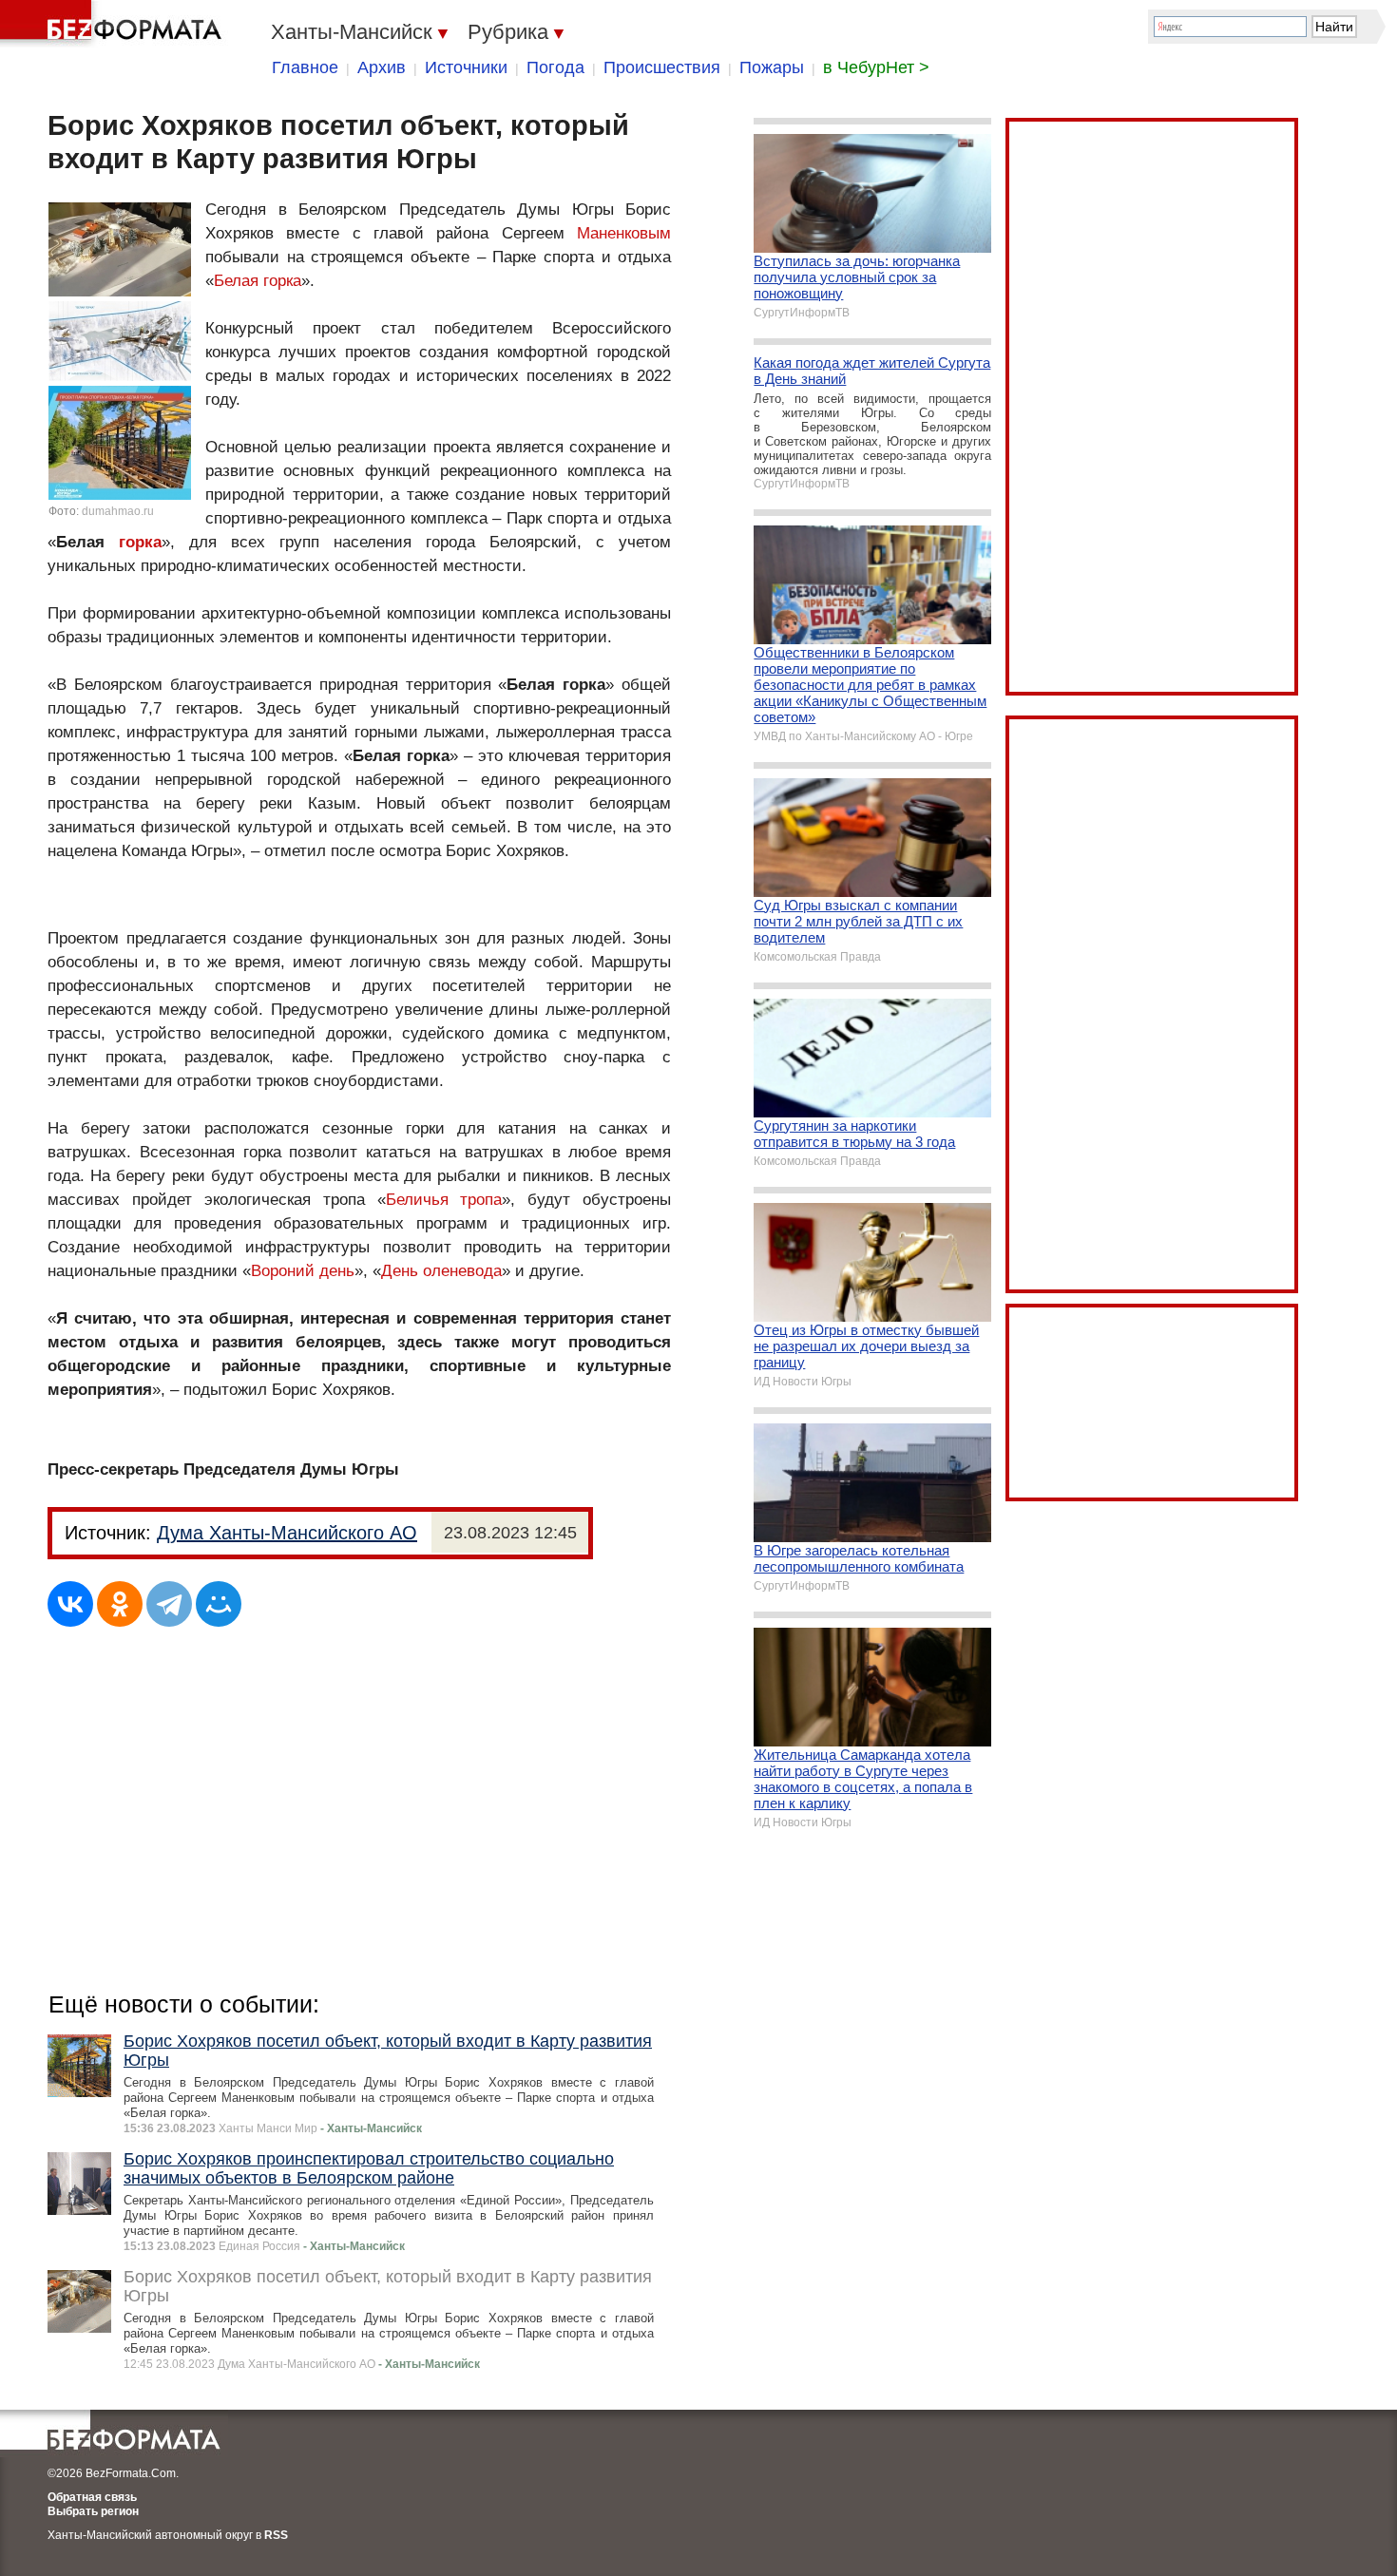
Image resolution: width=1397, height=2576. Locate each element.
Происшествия (662, 67)
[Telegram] (169, 1604)
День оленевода (441, 1271)
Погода (555, 67)
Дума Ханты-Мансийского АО (287, 1533)
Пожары (772, 67)
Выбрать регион (93, 2511)
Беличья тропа (444, 1200)
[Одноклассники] (120, 1604)
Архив (382, 67)
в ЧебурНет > (876, 67)
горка (140, 542)
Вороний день (303, 1271)
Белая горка (258, 281)
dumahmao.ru (118, 511)
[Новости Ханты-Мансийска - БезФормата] (114, 24)
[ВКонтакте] (70, 1604)
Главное (305, 67)
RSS (276, 2535)
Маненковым (624, 233)
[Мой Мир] (219, 1604)
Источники (466, 67)
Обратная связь (92, 2497)
